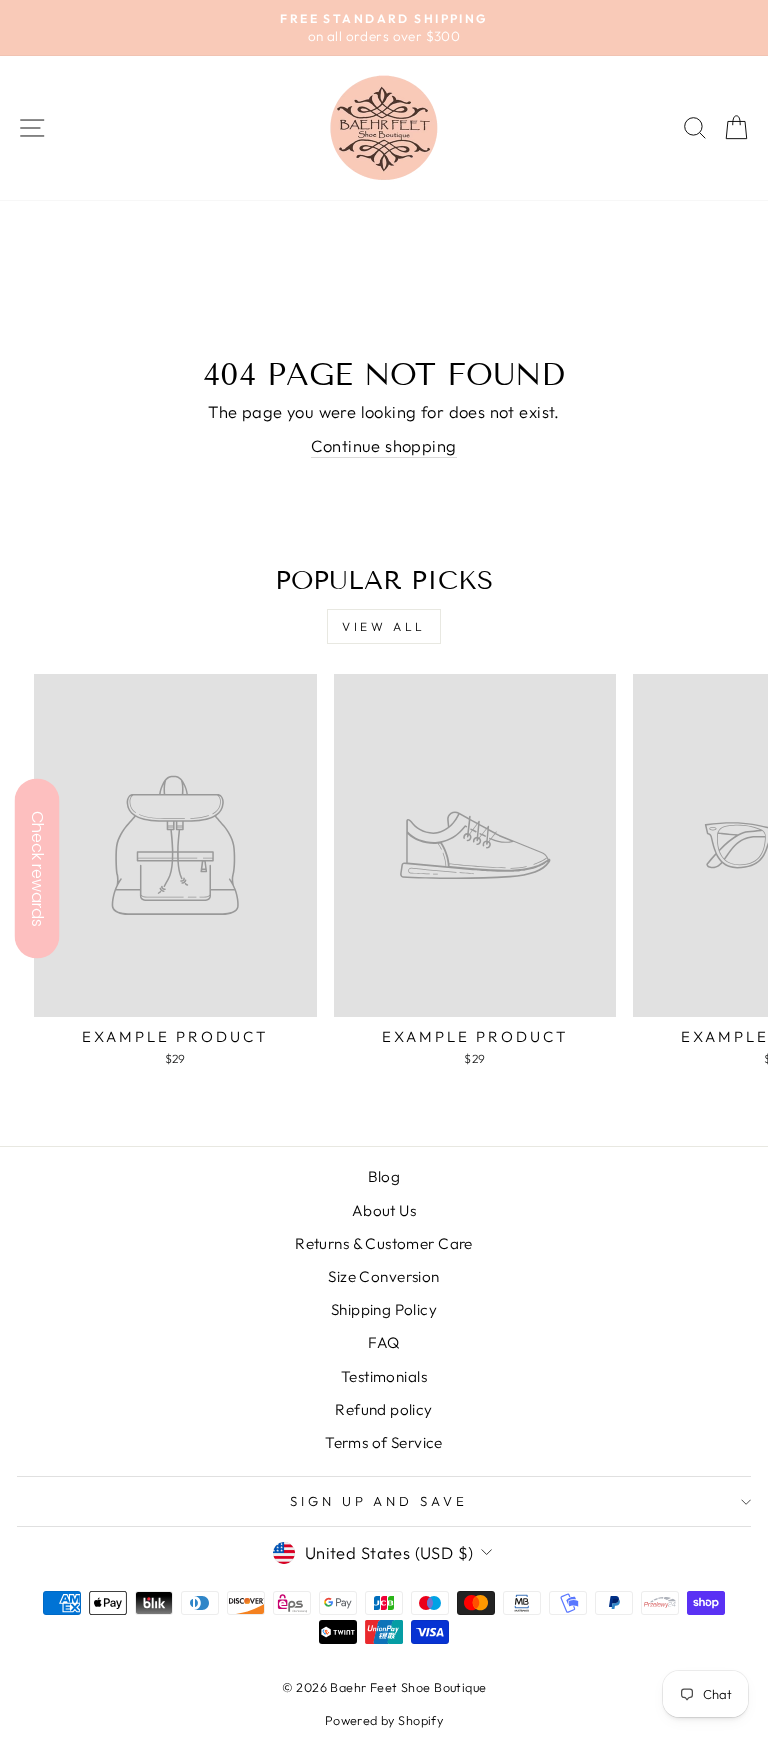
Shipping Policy (384, 1309)
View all (384, 626)
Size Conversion (383, 1276)
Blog (384, 1176)
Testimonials (384, 1376)
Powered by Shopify (384, 1720)
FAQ (383, 1342)
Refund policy (383, 1409)
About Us (384, 1210)
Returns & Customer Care (384, 1243)
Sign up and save (379, 1501)
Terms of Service (384, 1442)
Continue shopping (383, 445)
